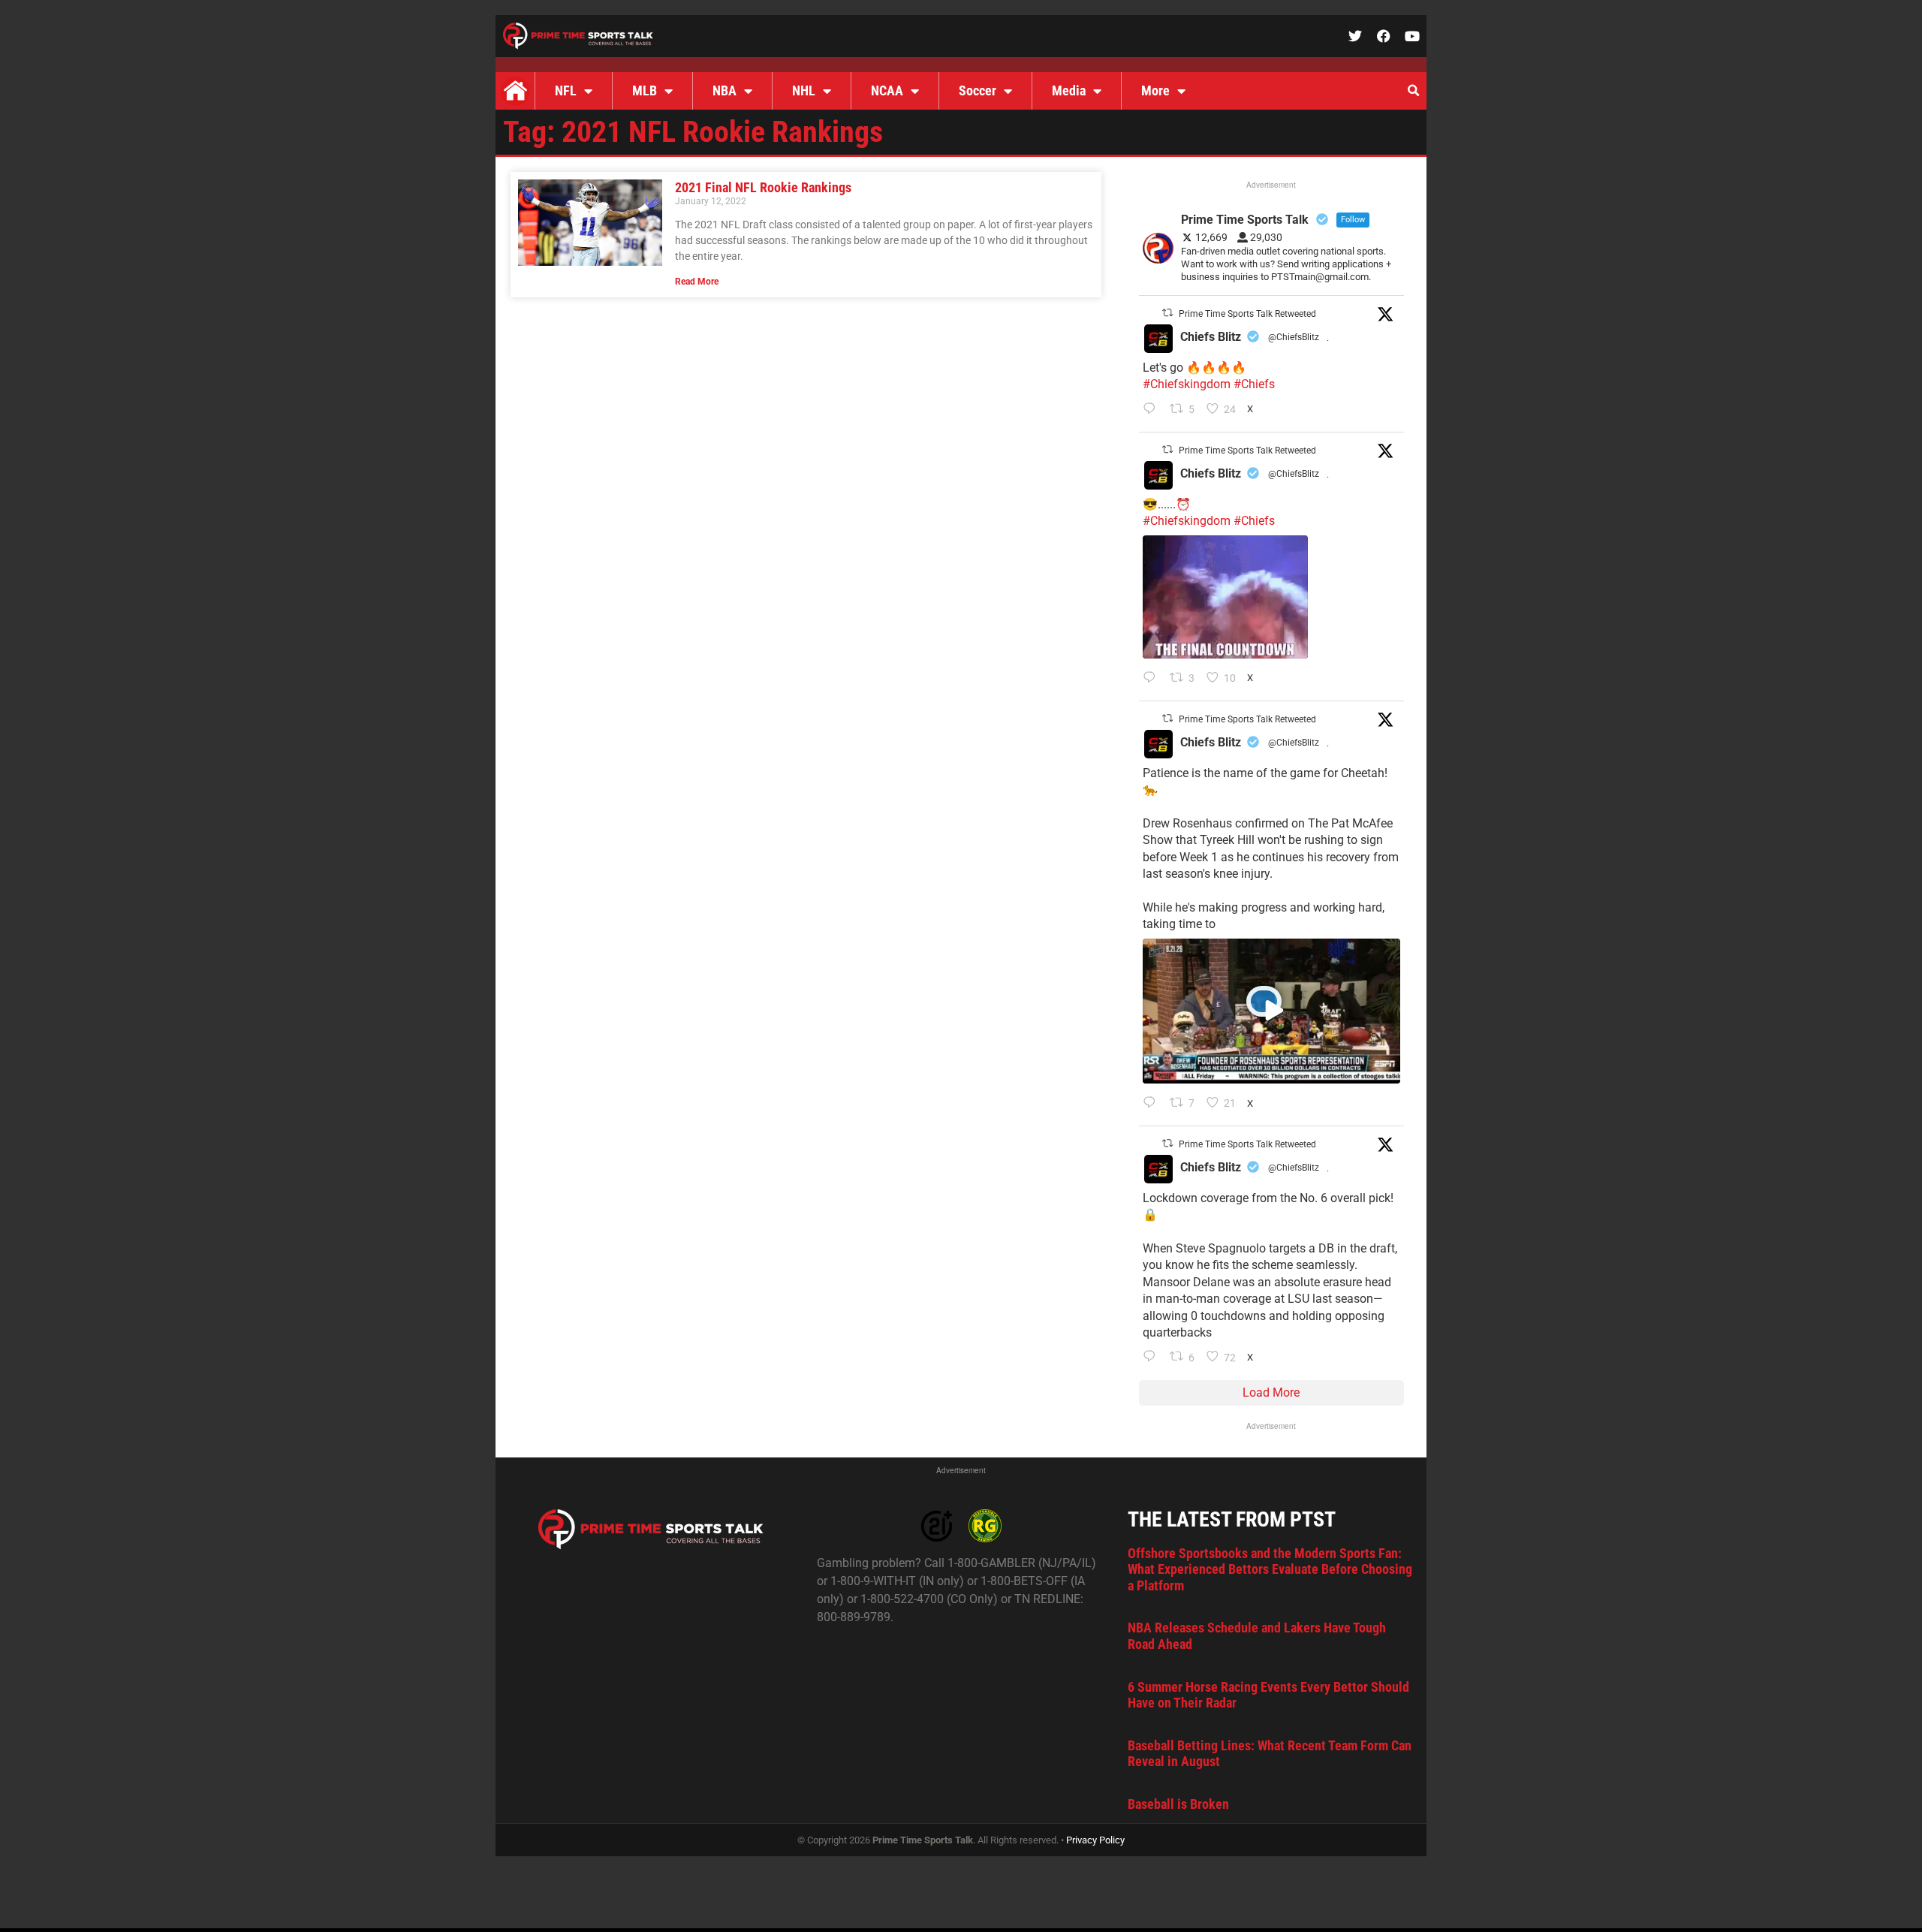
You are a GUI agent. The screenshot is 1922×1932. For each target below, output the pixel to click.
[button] (1413, 91)
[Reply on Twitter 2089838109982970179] (1153, 1358)
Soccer (978, 90)
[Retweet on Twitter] (1167, 313)
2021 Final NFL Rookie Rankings (763, 187)
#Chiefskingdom (1187, 384)
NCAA (887, 90)
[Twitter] (1355, 36)
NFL (566, 90)
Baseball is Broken (1178, 1804)
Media (1069, 90)
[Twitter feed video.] (1225, 597)
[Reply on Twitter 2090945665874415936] (1153, 679)
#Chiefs (1254, 384)
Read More (697, 282)
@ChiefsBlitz (1294, 337)
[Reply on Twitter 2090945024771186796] (1153, 410)
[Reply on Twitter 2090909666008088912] (1153, 1104)
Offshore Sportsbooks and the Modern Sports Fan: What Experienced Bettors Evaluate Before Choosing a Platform (1270, 1569)
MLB (645, 90)
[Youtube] (1412, 36)
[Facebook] (1384, 36)
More (1155, 90)
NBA (725, 90)
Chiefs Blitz (1211, 337)
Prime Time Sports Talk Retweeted (1247, 314)
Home (515, 91)
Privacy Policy (1095, 1840)
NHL (804, 90)
